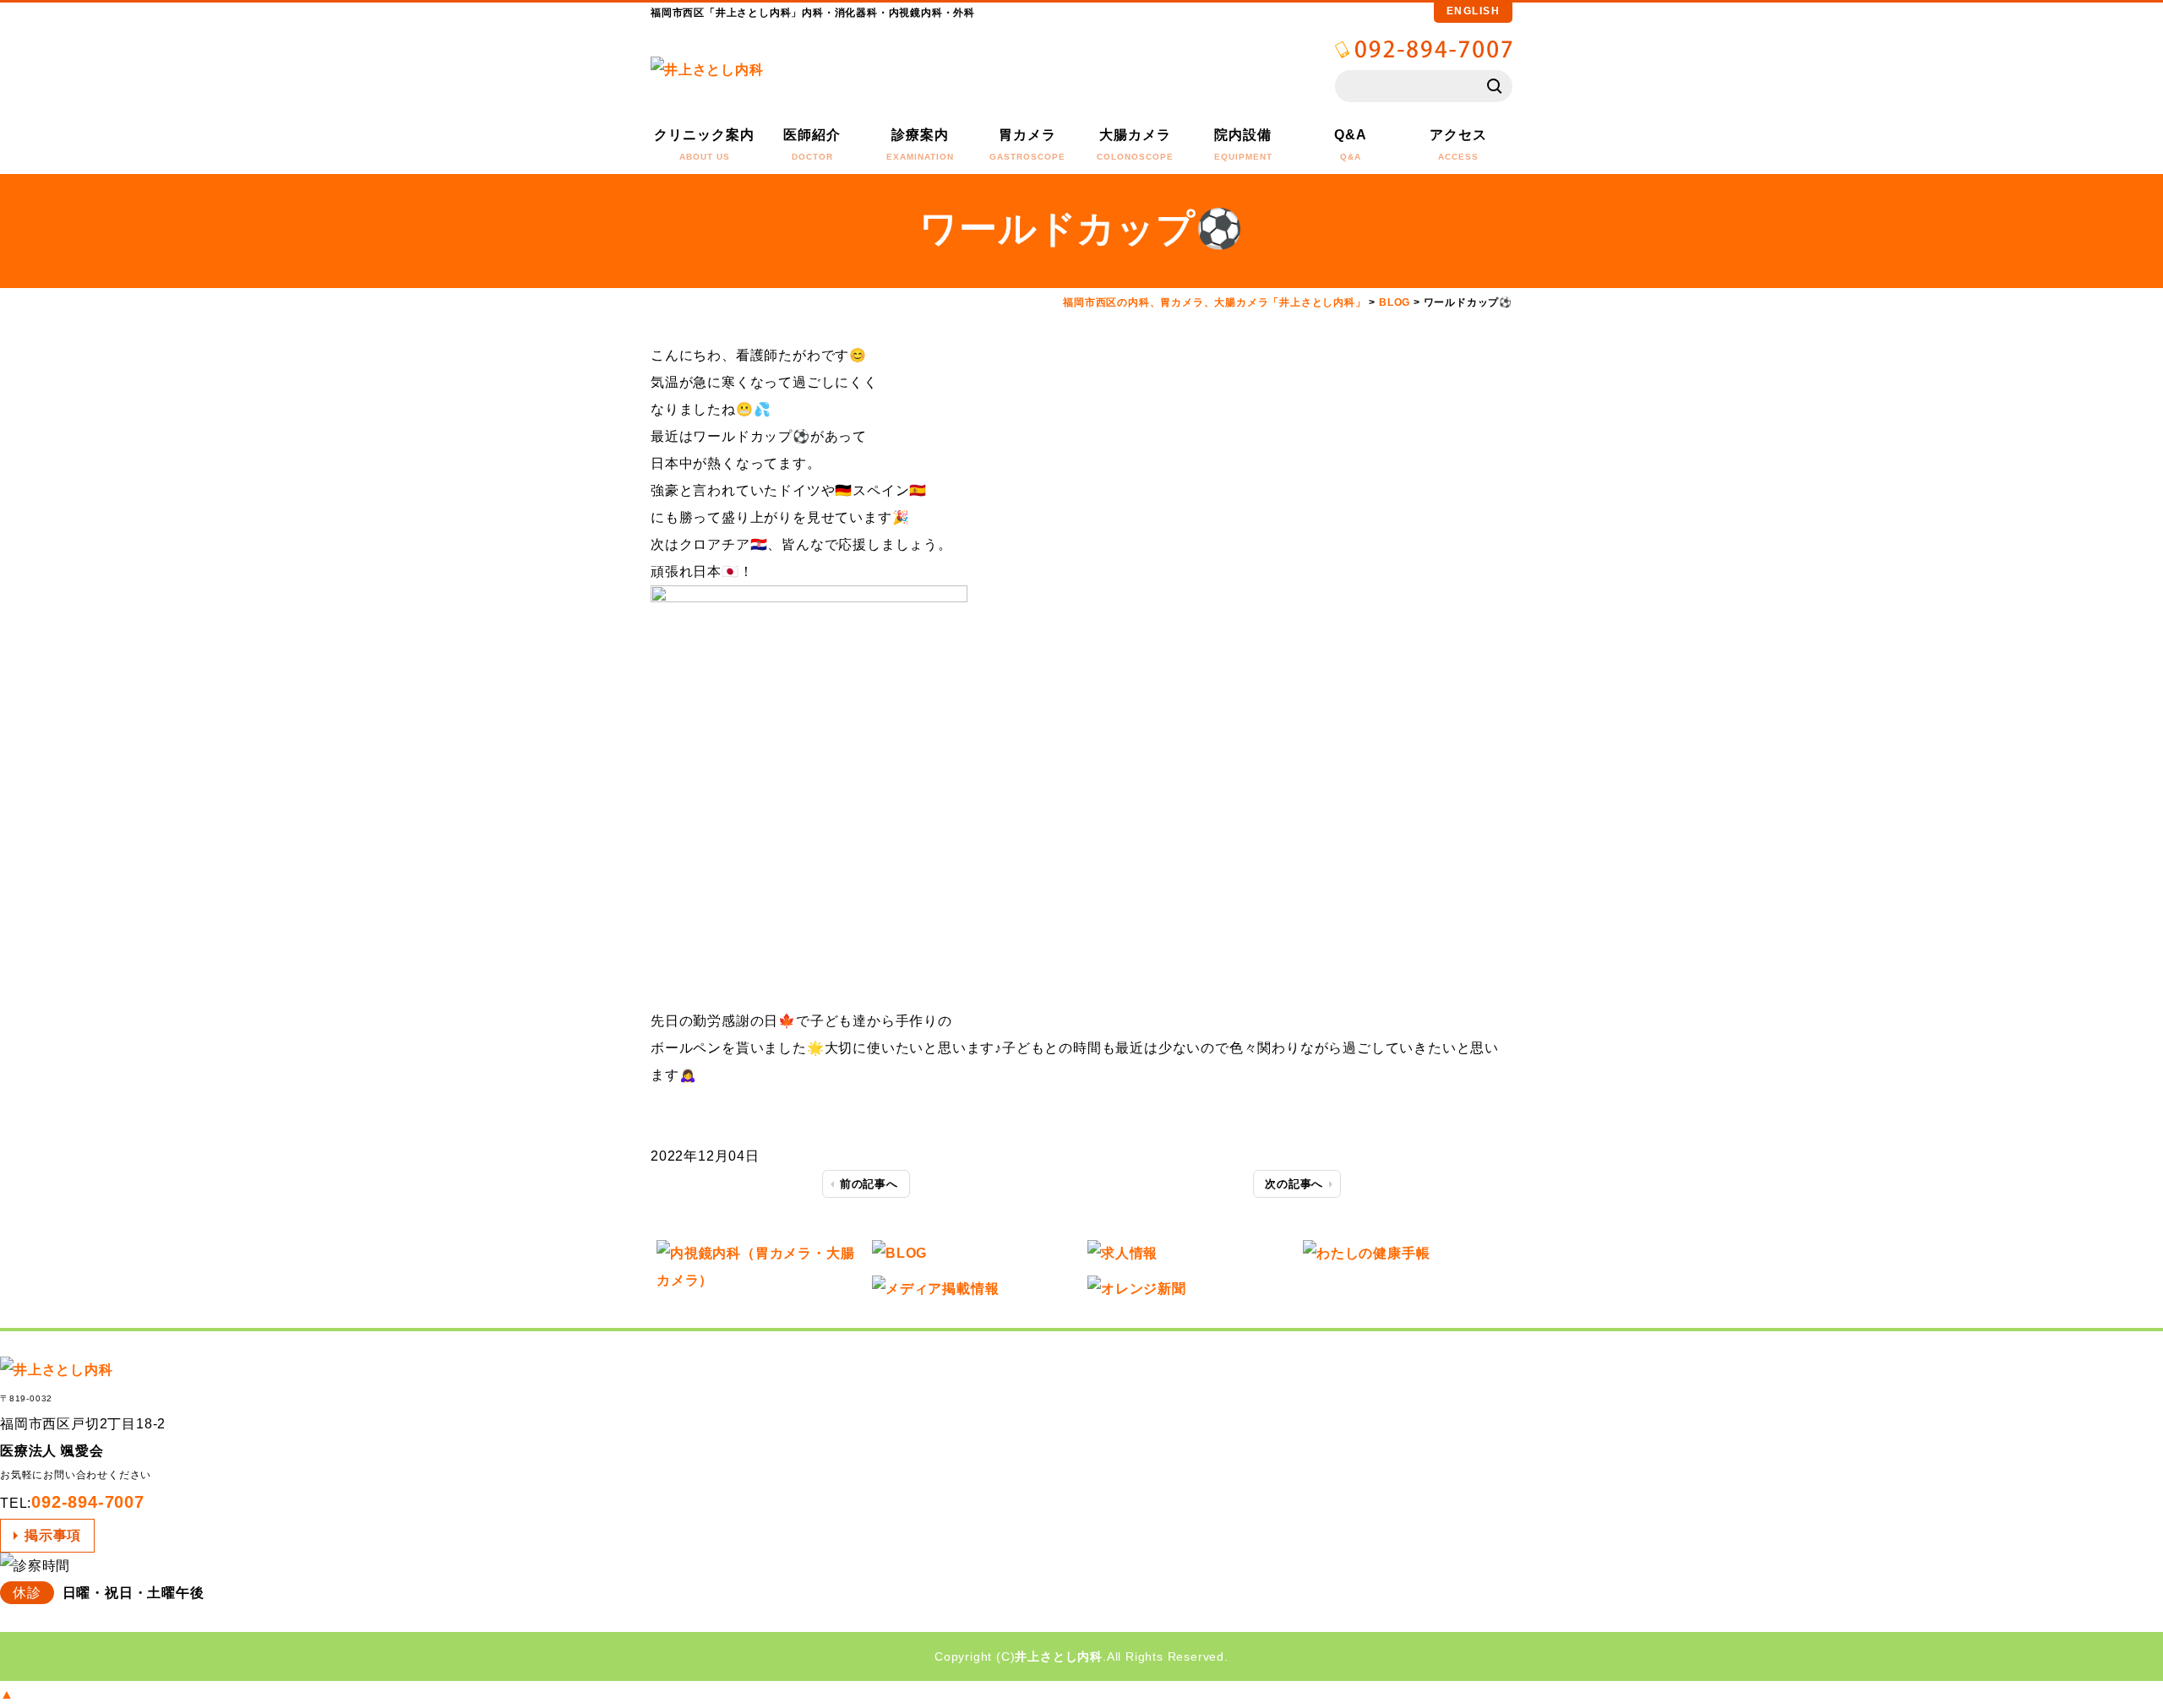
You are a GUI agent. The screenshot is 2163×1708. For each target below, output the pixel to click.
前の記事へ (869, 1184)
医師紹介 (812, 144)
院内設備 (1243, 144)
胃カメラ (1027, 144)
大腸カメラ (1135, 144)
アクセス (1458, 144)
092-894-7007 (88, 1502)
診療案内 (920, 144)
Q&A (1351, 144)
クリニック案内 (704, 144)
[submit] (1496, 86)
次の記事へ (1294, 1184)
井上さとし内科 (1059, 1656)
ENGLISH (1474, 11)
